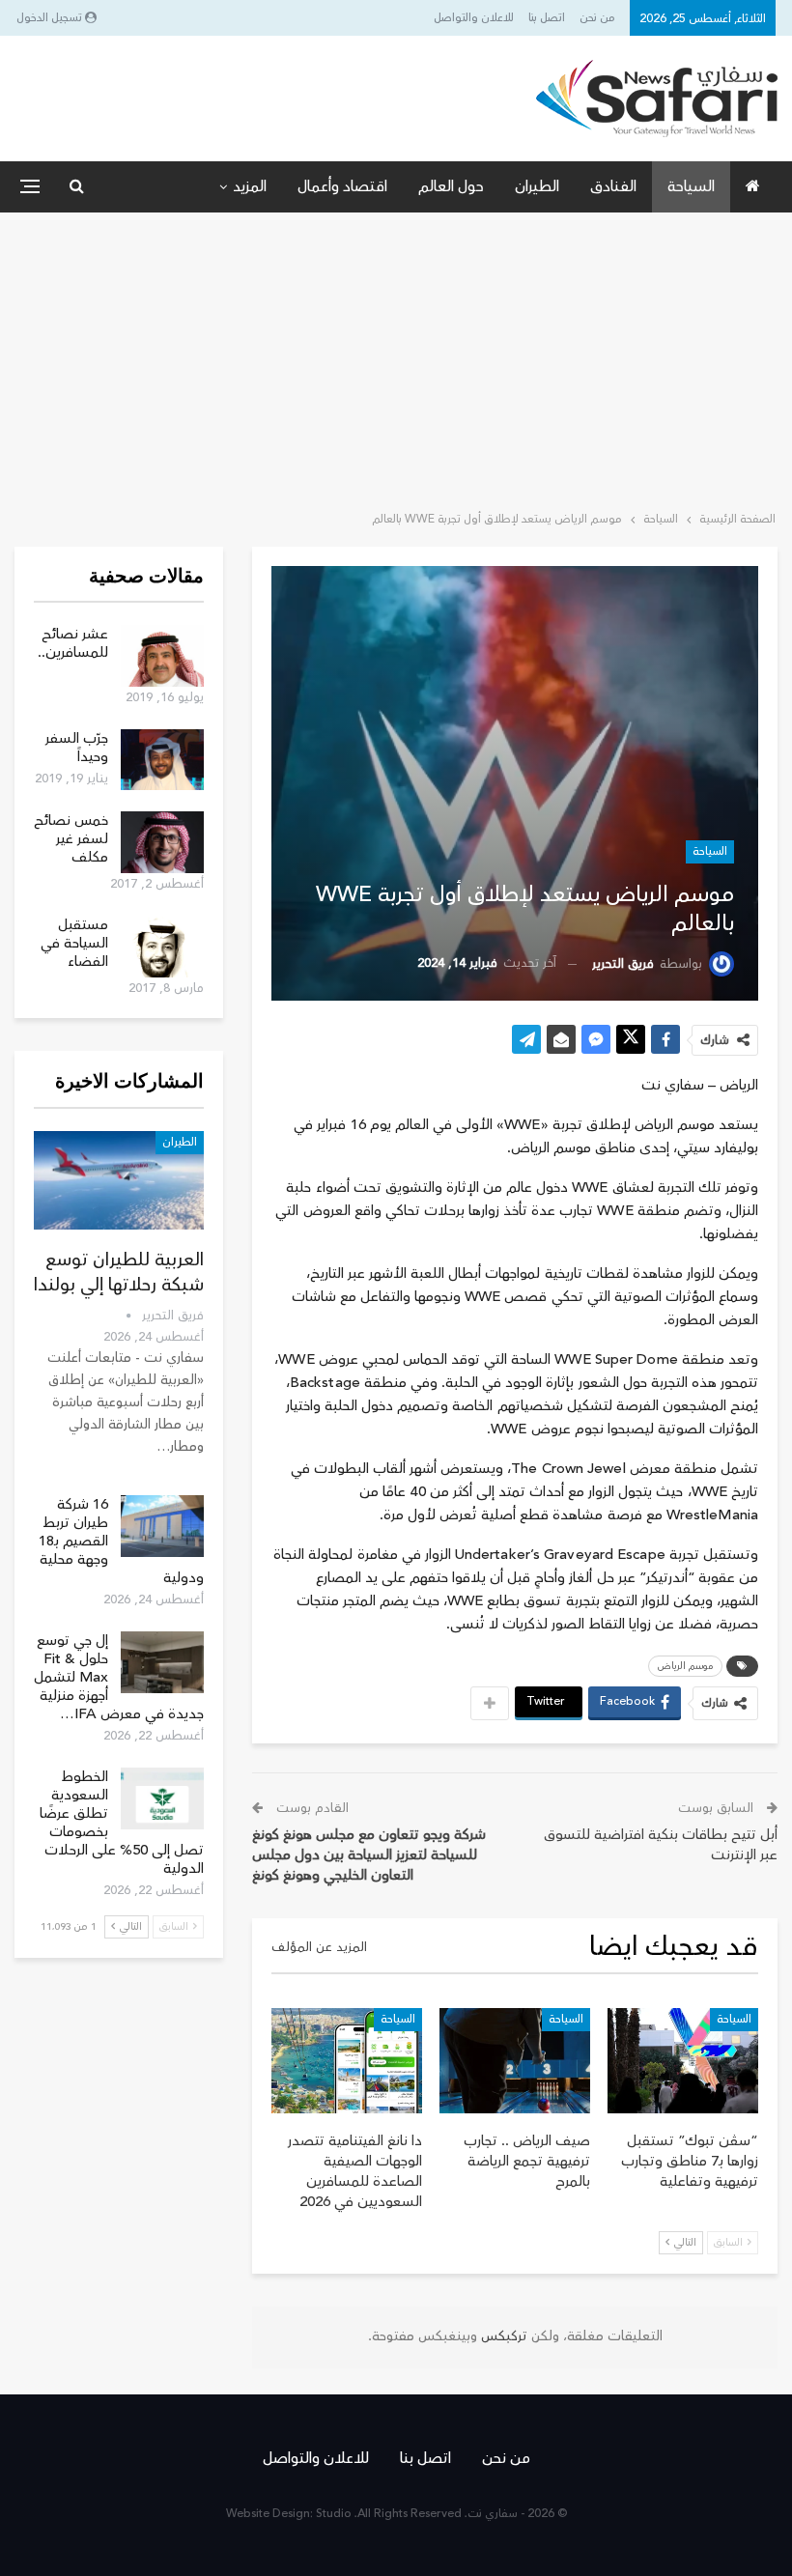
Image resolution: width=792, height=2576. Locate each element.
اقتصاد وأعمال (342, 186)
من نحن (597, 18)
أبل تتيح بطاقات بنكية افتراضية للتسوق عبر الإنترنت (661, 1845)
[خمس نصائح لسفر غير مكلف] (162, 842)
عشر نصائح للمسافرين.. (73, 643)
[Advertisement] (396, 357)
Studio (334, 2514)
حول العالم (451, 186)
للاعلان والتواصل (474, 18)
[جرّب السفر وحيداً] (162, 760)
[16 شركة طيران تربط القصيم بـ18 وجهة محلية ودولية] (162, 1526)
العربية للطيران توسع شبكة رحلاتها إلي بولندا (119, 1272)
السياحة (691, 186)
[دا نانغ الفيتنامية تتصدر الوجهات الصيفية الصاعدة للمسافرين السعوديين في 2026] (347, 2061)
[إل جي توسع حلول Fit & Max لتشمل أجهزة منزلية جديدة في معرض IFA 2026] (162, 1662)
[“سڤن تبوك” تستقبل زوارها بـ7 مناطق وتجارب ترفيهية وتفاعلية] (683, 2061)
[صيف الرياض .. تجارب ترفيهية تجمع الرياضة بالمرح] (515, 2061)
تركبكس (502, 2336)
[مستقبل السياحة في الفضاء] (162, 947)
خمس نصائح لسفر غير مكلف (71, 839)
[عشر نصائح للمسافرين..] (162, 656)
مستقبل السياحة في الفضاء (74, 943)
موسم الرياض (685, 1666)
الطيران (537, 186)
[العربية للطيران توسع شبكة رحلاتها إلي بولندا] (119, 1180)
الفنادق (613, 186)
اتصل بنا (547, 18)
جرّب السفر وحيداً (77, 748)
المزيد (250, 186)
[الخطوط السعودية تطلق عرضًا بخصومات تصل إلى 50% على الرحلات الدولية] (162, 1798)
